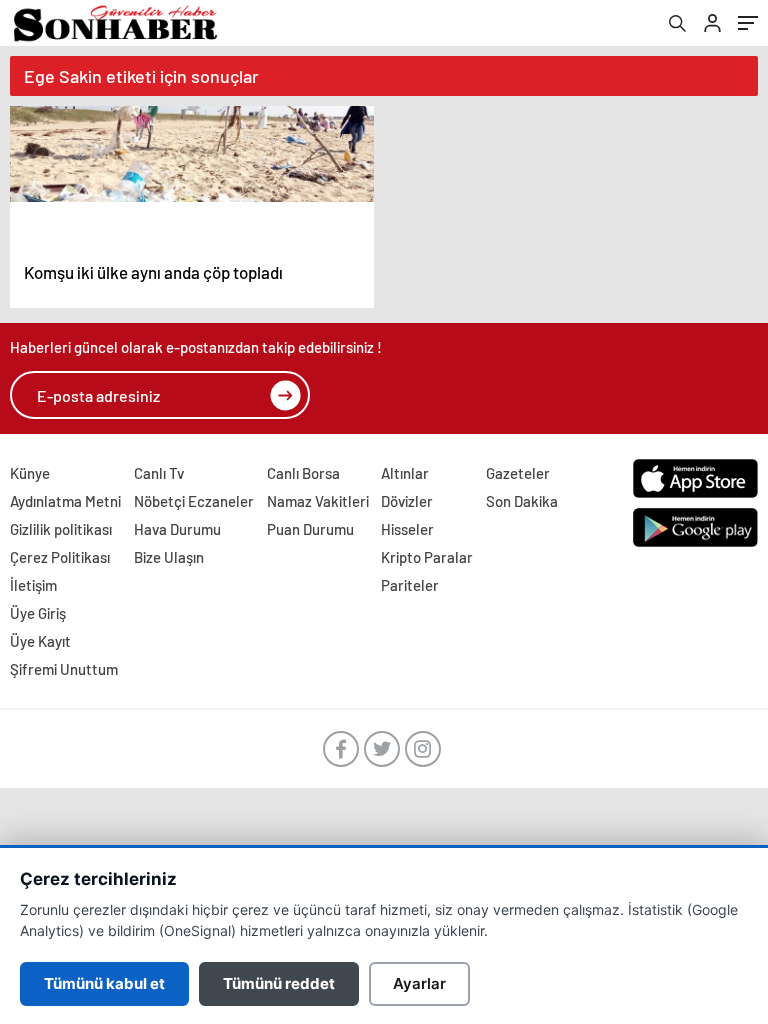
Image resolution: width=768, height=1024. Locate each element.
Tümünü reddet (279, 983)
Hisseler (407, 529)
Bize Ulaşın (169, 557)
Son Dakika (522, 501)
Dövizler (407, 501)
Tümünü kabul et (104, 983)
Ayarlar (419, 983)
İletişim (33, 585)
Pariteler (410, 585)
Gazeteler (518, 473)
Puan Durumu (310, 529)
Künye (30, 473)
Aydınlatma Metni (65, 501)
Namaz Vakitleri (318, 501)
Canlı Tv (159, 473)
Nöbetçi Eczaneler (194, 501)
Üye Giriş (38, 613)
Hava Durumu (177, 529)
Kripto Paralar (427, 557)
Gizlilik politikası (61, 529)
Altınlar (405, 473)
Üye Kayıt (40, 641)
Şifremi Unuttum (64, 669)
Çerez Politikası (60, 557)
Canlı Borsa (303, 473)
